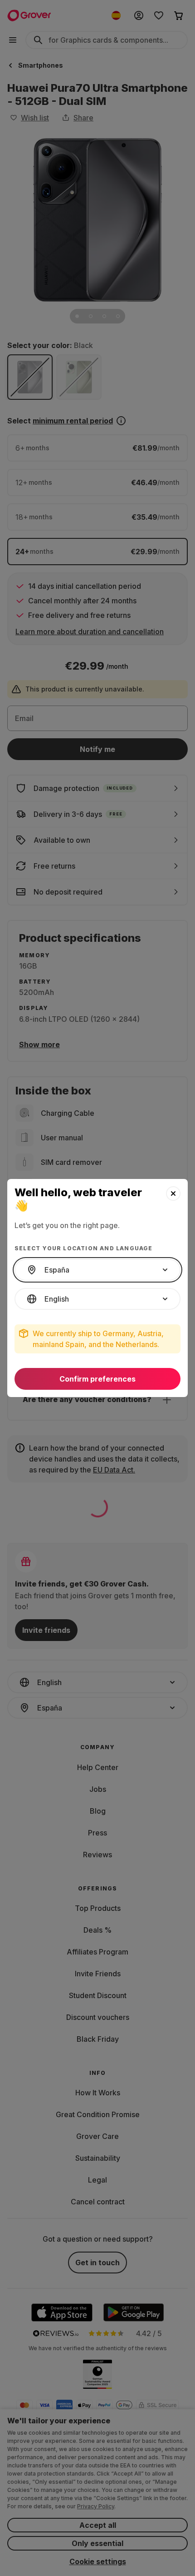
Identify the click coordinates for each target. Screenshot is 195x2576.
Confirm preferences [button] (97, 1379)
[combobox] (97, 1270)
